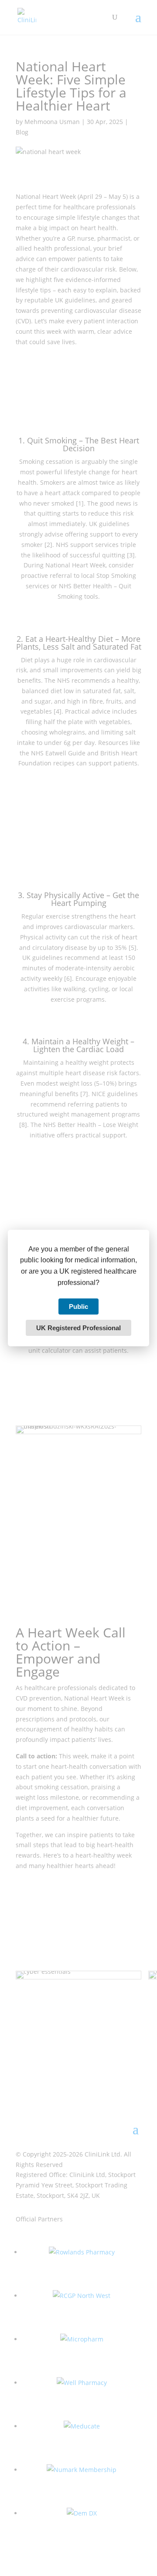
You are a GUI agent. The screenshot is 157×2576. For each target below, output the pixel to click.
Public (78, 1306)
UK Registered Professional (78, 1328)
